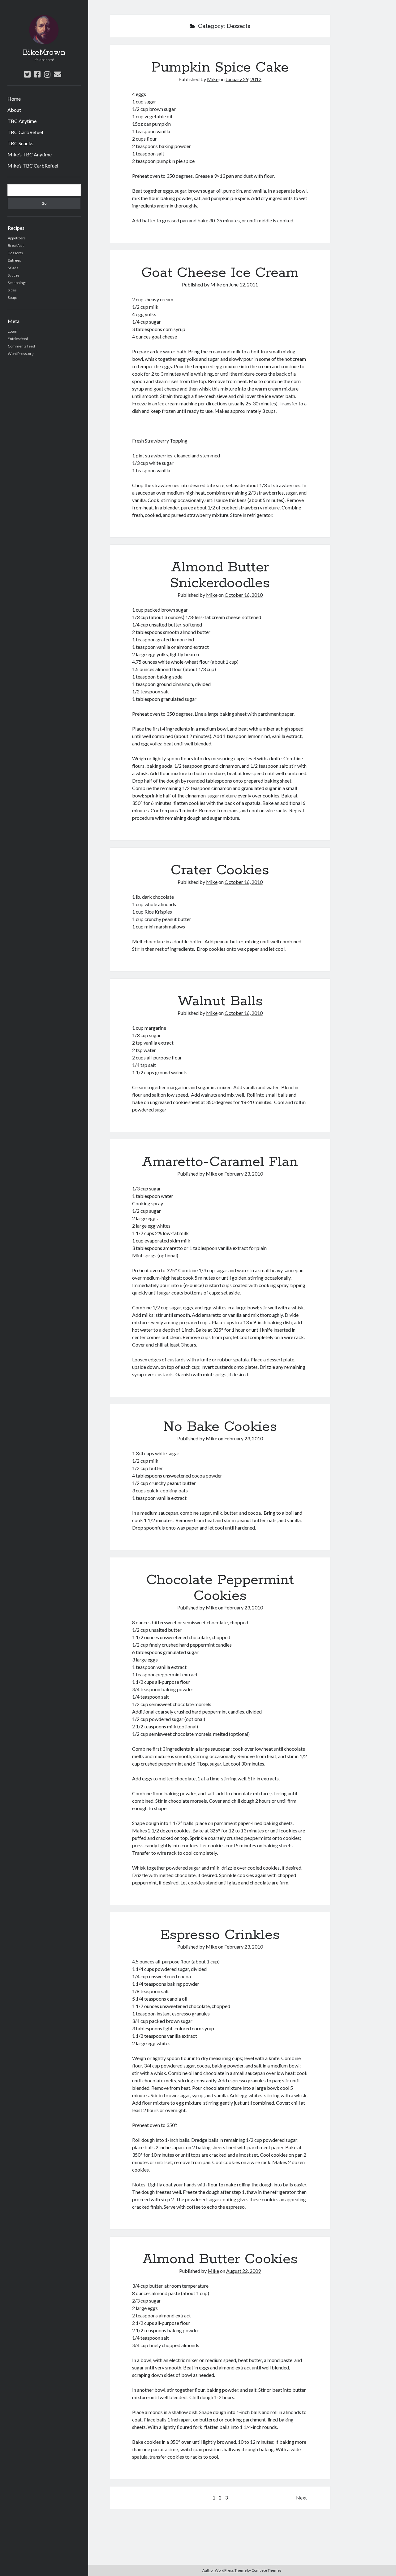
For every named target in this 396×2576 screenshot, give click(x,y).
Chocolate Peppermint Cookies (220, 1588)
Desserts (15, 253)
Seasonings (17, 283)
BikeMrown (44, 53)
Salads (13, 268)
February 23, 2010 (244, 1174)
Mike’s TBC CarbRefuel (33, 166)
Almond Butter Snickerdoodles (220, 575)
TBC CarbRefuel (25, 132)
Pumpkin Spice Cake (220, 68)
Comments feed (21, 346)
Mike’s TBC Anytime (30, 154)
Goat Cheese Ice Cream (220, 273)
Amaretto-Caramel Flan (220, 1162)
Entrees (14, 260)
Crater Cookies (220, 870)
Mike (213, 79)
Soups (13, 297)
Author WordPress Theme (224, 2570)
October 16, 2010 (244, 595)
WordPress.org (21, 354)
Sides (12, 290)
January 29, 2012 (243, 79)
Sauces (14, 275)
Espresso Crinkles (220, 1935)
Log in (13, 331)
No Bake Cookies (220, 1427)
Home (14, 99)
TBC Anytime (22, 121)
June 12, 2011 (243, 284)
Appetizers (17, 238)
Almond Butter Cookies (220, 2259)
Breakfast (16, 245)
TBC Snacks (20, 143)
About (14, 110)
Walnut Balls (220, 1001)
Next (301, 2497)
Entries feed (18, 339)
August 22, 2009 (243, 2271)
